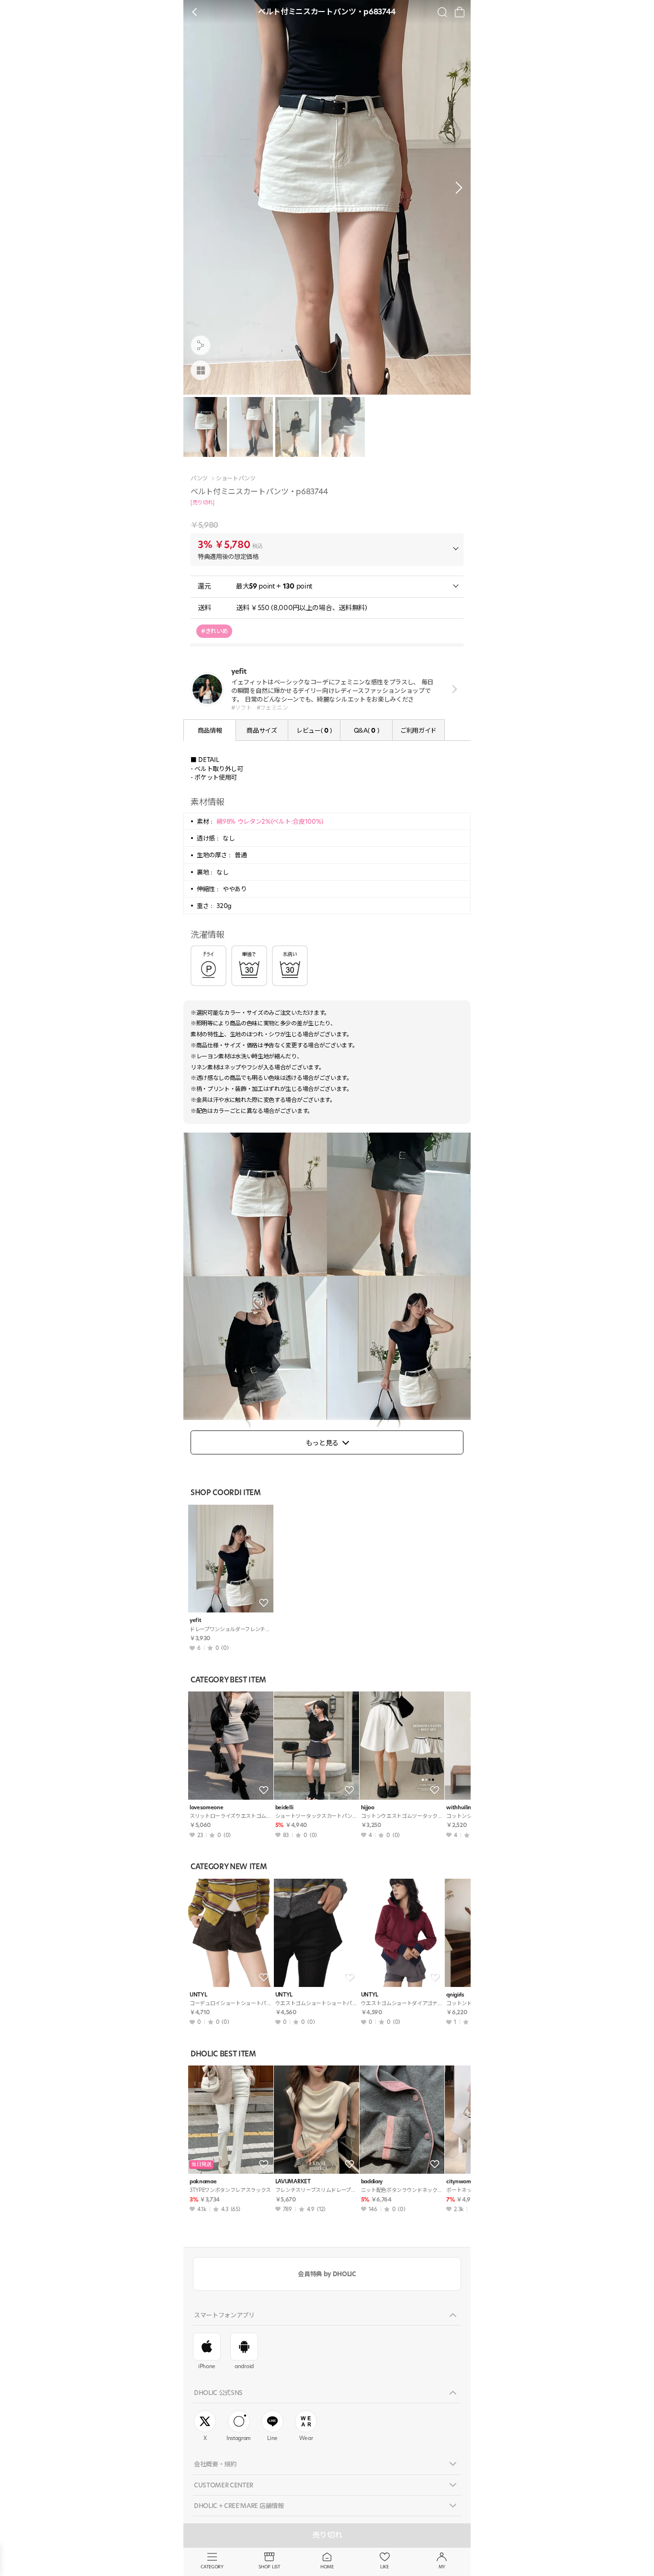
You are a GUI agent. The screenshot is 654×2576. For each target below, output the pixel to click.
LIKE (384, 2567)
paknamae (203, 2182)
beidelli (284, 1808)
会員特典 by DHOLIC (327, 2274)
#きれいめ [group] (214, 631)
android (244, 2366)
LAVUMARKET (293, 2182)
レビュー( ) (314, 730)
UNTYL (198, 1995)
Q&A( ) (366, 730)
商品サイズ (262, 730)
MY (442, 2567)
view (453, 689)
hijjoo (368, 1808)
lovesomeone (206, 1808)
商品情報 (210, 730)
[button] (456, 188)
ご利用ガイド (418, 730)
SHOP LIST (269, 2567)
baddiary (372, 2182)
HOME (327, 2567)
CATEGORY (212, 2567)
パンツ (199, 478)
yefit (195, 1620)
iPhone (207, 2366)
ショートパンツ (236, 478)
